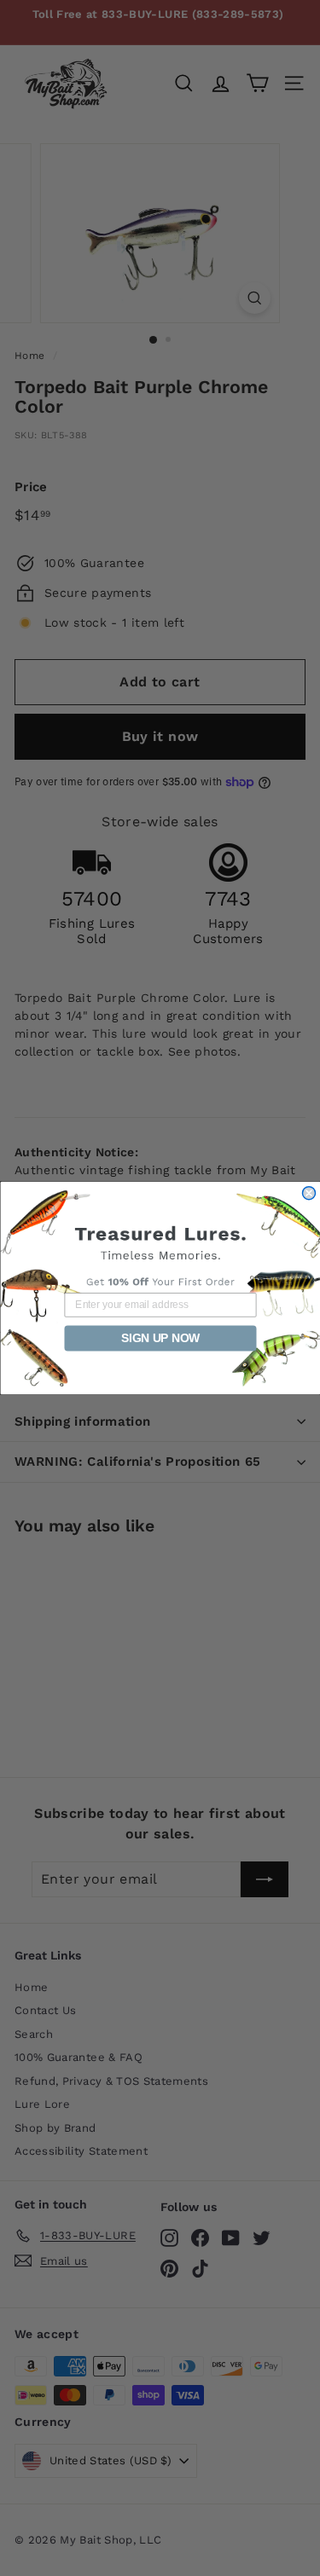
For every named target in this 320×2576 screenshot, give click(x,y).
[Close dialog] (308, 1193)
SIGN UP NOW (160, 1338)
